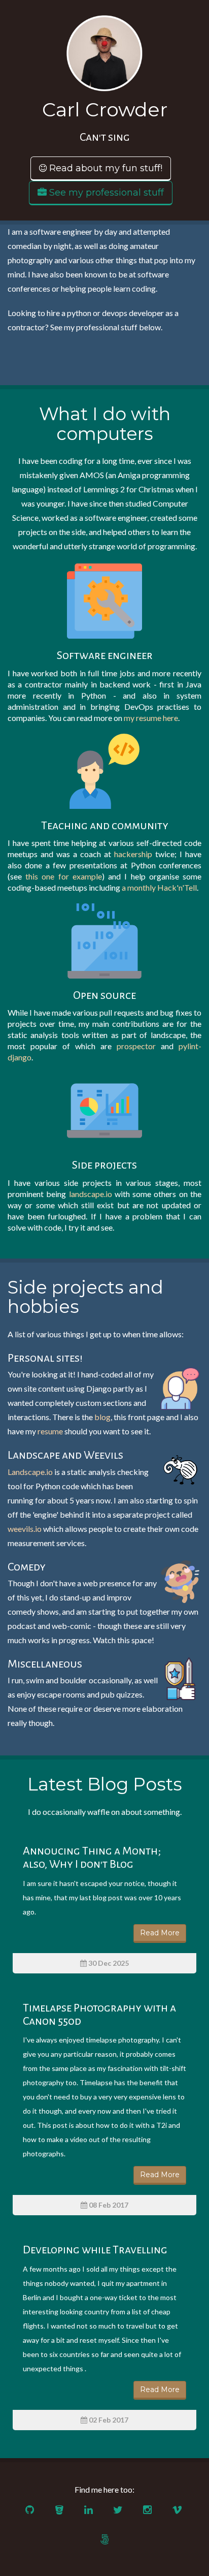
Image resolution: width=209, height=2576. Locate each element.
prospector (136, 1046)
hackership (133, 854)
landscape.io (91, 1194)
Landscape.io (30, 1472)
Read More (160, 1933)
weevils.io (25, 1529)
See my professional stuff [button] (105, 193)
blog (102, 1417)
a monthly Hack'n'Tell (159, 887)
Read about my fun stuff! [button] (104, 168)
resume (50, 1431)
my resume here (151, 718)
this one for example (64, 876)
